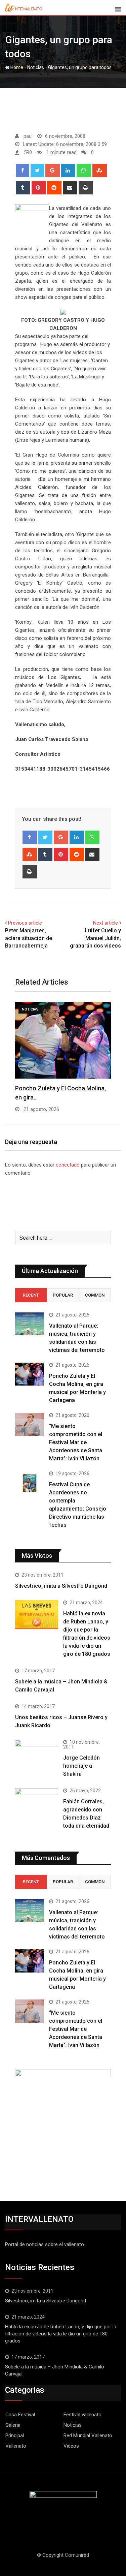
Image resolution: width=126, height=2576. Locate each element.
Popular (63, 1295)
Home (16, 67)
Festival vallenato (82, 2415)
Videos (71, 2446)
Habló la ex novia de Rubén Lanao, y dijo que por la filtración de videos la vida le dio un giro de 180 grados (61, 2334)
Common (95, 1295)
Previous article (25, 923)
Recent (31, 1295)
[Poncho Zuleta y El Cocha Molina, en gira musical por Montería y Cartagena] (30, 1374)
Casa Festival (20, 2415)
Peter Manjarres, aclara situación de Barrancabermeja (29, 938)
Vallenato (16, 2446)
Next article (106, 923)
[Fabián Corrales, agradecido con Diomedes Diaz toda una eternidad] (37, 1810)
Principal (15, 2435)
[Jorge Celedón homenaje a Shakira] (37, 1756)
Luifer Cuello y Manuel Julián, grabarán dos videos (95, 938)
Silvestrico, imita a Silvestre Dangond (61, 1586)
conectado (68, 1165)
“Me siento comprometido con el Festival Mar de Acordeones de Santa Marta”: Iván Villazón (76, 1442)
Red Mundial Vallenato (88, 2435)
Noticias (36, 67)
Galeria (13, 2425)
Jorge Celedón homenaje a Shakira (81, 1766)
